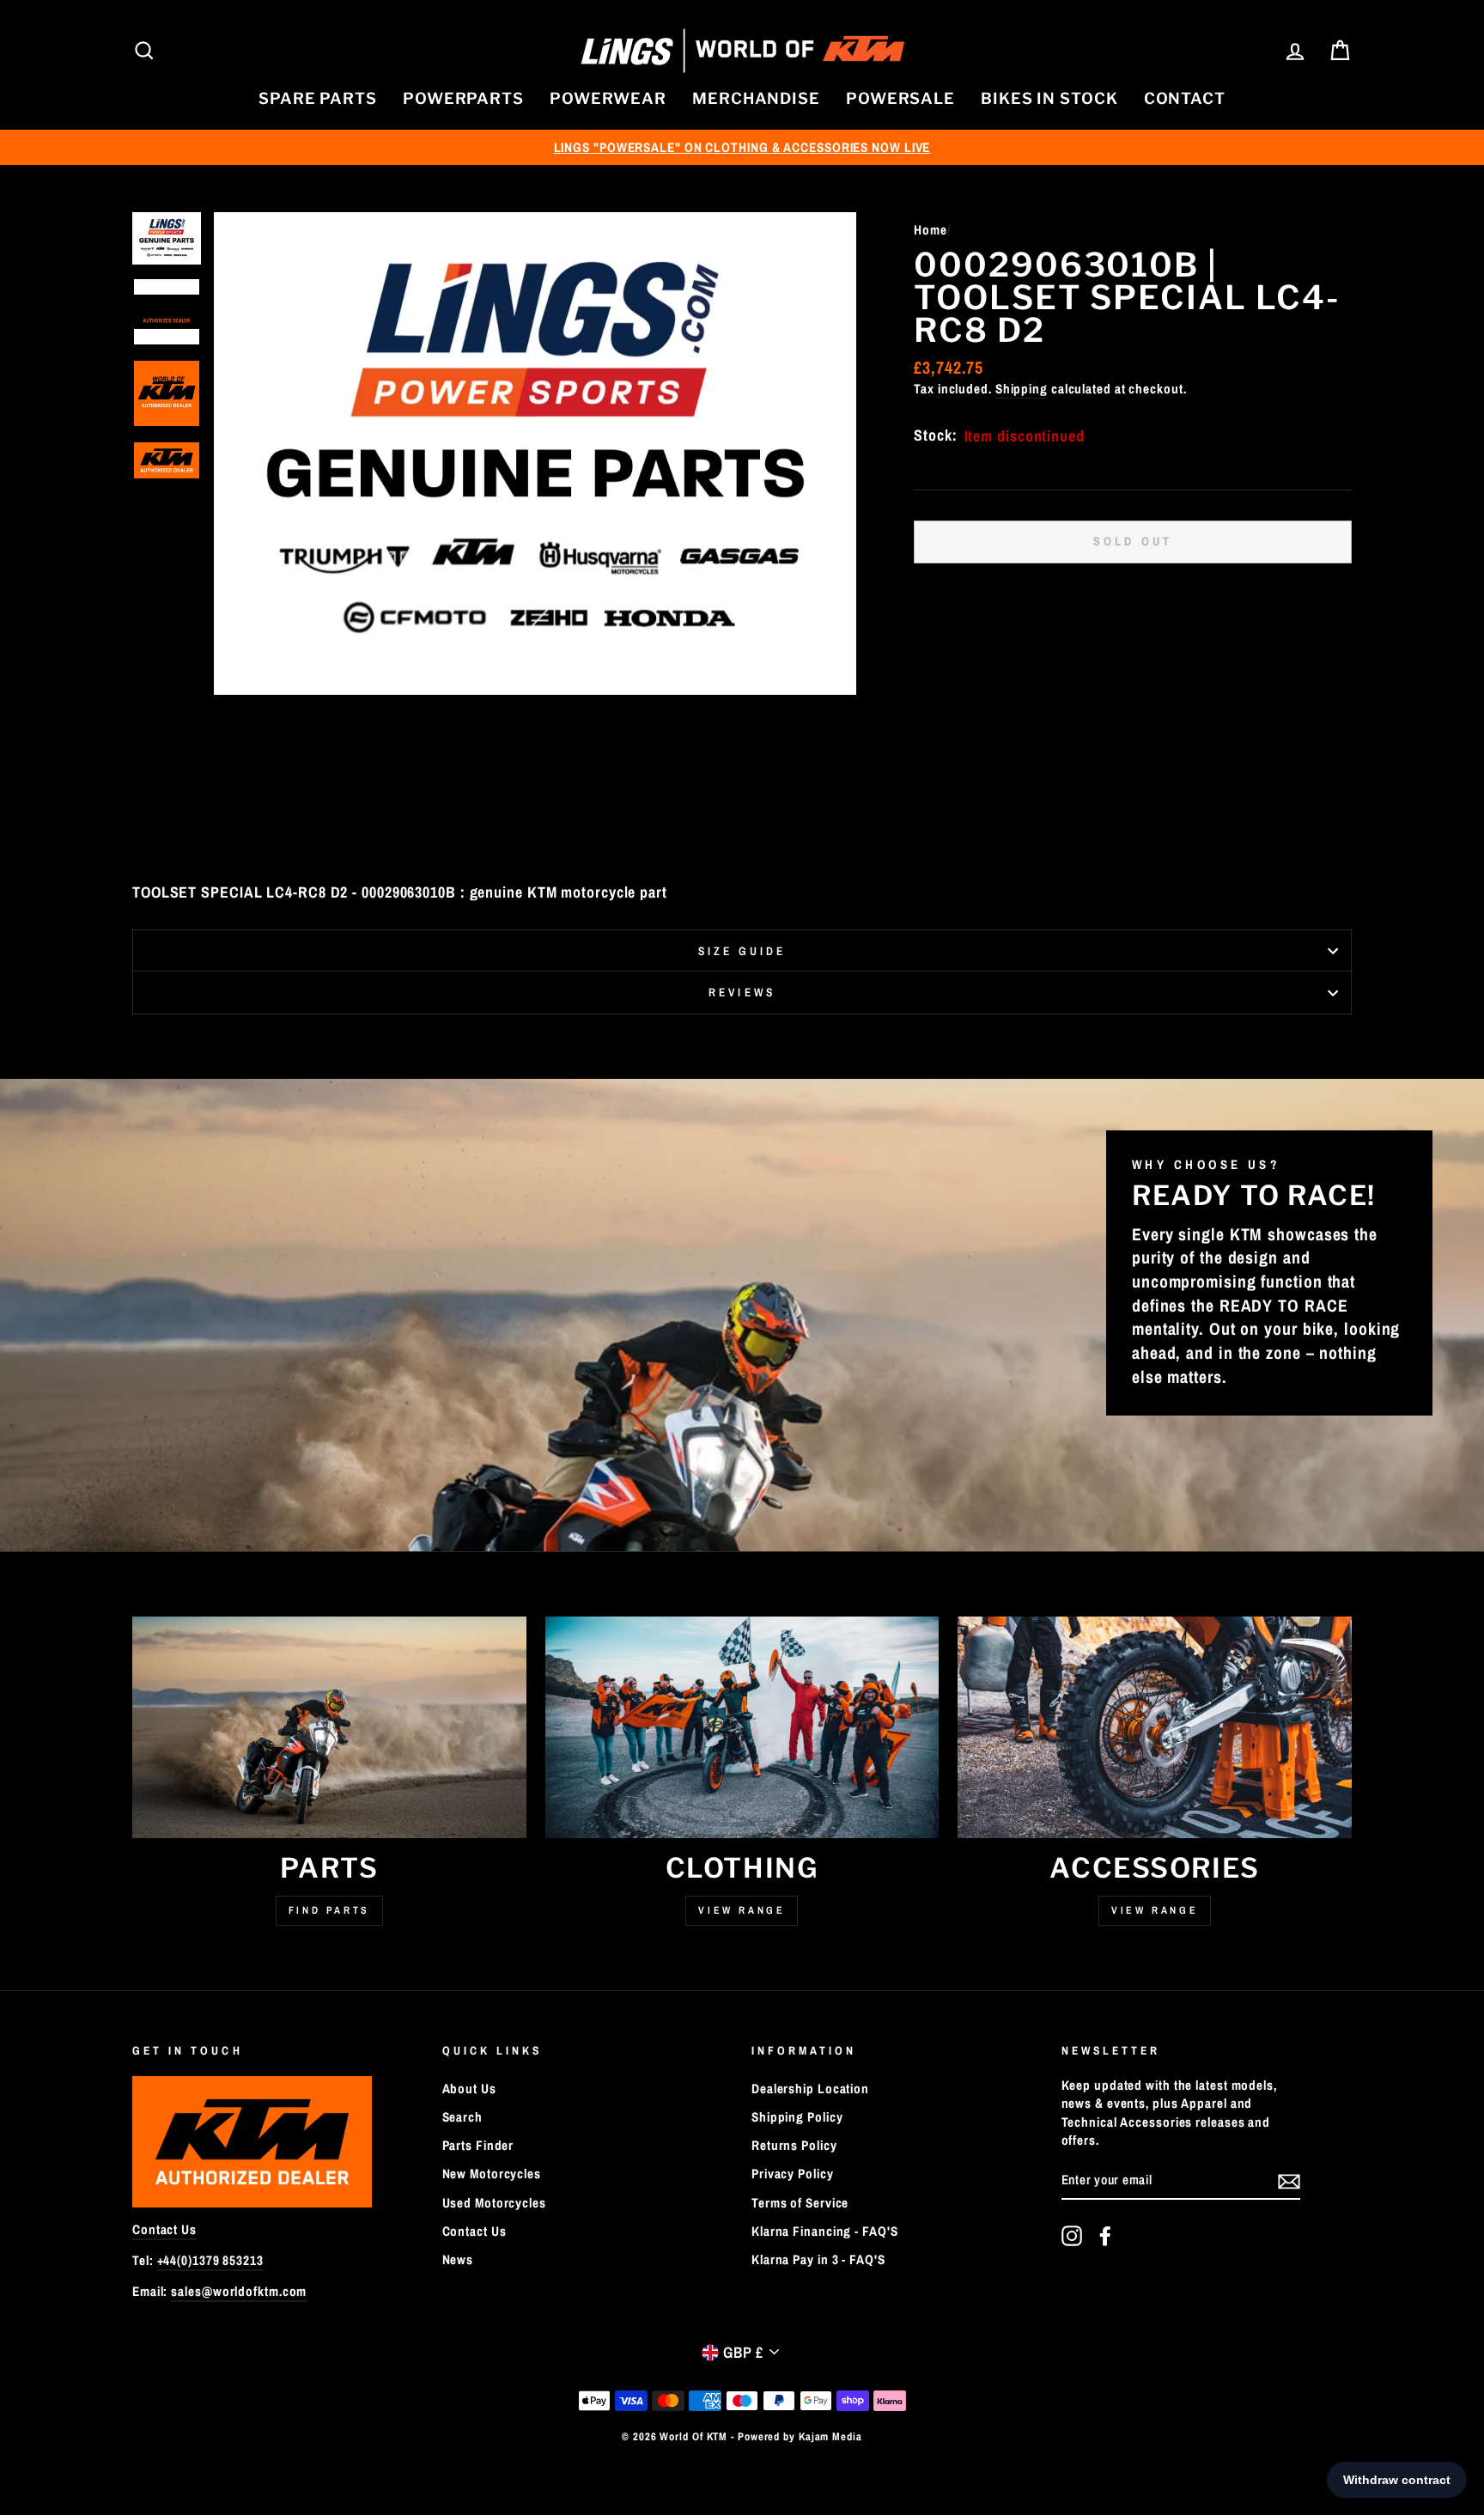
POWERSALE (900, 98)
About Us (469, 2089)
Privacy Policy (793, 2174)
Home (931, 230)
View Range (742, 1910)
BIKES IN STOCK (1049, 98)
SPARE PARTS (318, 98)
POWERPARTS (463, 98)
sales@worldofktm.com (239, 2291)
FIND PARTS (329, 1910)
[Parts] (329, 1727)
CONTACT (1185, 98)
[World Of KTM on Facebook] (1105, 2236)
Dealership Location (810, 2089)
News (458, 2259)
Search (462, 2117)
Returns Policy (794, 2145)
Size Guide (742, 951)
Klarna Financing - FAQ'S (825, 2231)
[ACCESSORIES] (1155, 1727)
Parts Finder (478, 2145)
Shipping (1022, 389)
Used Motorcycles (494, 2203)
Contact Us (164, 2229)
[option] (742, 147)
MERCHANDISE (756, 98)
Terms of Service (800, 2203)
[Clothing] (742, 1727)
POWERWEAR (608, 98)
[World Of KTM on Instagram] (1072, 2236)
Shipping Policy (797, 2117)
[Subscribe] (1289, 2181)
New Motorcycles (492, 2174)
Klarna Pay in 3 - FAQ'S (818, 2259)
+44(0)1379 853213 (210, 2260)
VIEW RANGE (1155, 1910)
